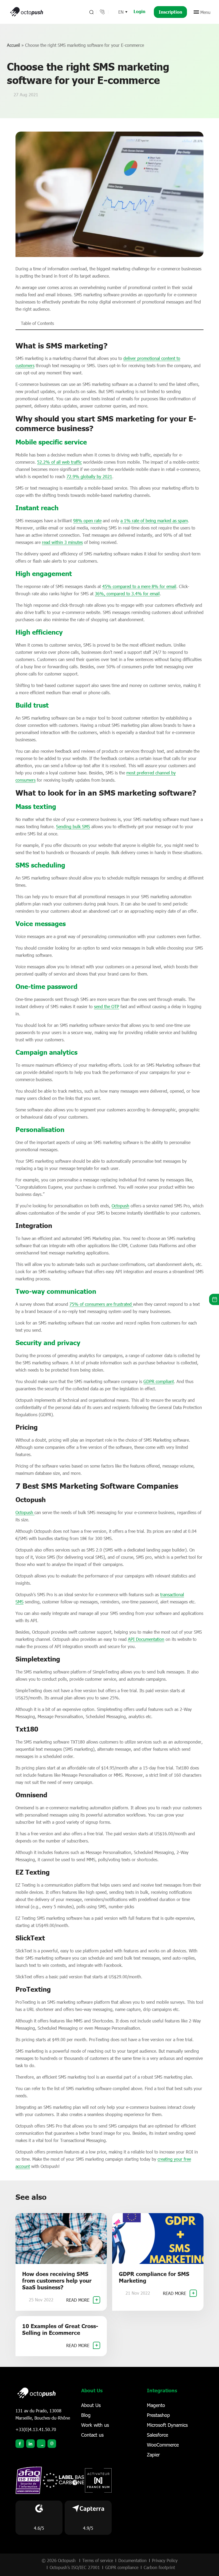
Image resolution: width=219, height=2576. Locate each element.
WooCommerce (163, 2445)
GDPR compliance (122, 2567)
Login (139, 11)
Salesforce (157, 2435)
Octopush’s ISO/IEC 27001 (75, 2567)
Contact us (92, 2435)
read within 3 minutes (62, 542)
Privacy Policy (165, 2560)
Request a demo (214, 1299)
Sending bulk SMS (73, 826)
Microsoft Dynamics (167, 2425)
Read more (79, 2300)
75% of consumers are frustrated (101, 1304)
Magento (156, 2405)
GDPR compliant (159, 1381)
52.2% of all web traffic (59, 462)
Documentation (132, 2560)
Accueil (13, 45)
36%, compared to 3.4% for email (127, 594)
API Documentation (146, 1639)
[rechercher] (91, 12)
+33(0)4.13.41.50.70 (36, 2429)
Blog (86, 2415)
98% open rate (87, 521)
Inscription (170, 12)
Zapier (153, 2455)
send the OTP (107, 1006)
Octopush (120, 1206)
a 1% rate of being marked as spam (154, 521)
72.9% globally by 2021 (89, 476)
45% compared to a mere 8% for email (139, 586)
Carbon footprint (159, 2567)
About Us (91, 2405)
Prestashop (158, 2415)
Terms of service (98, 2560)
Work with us (95, 2425)
